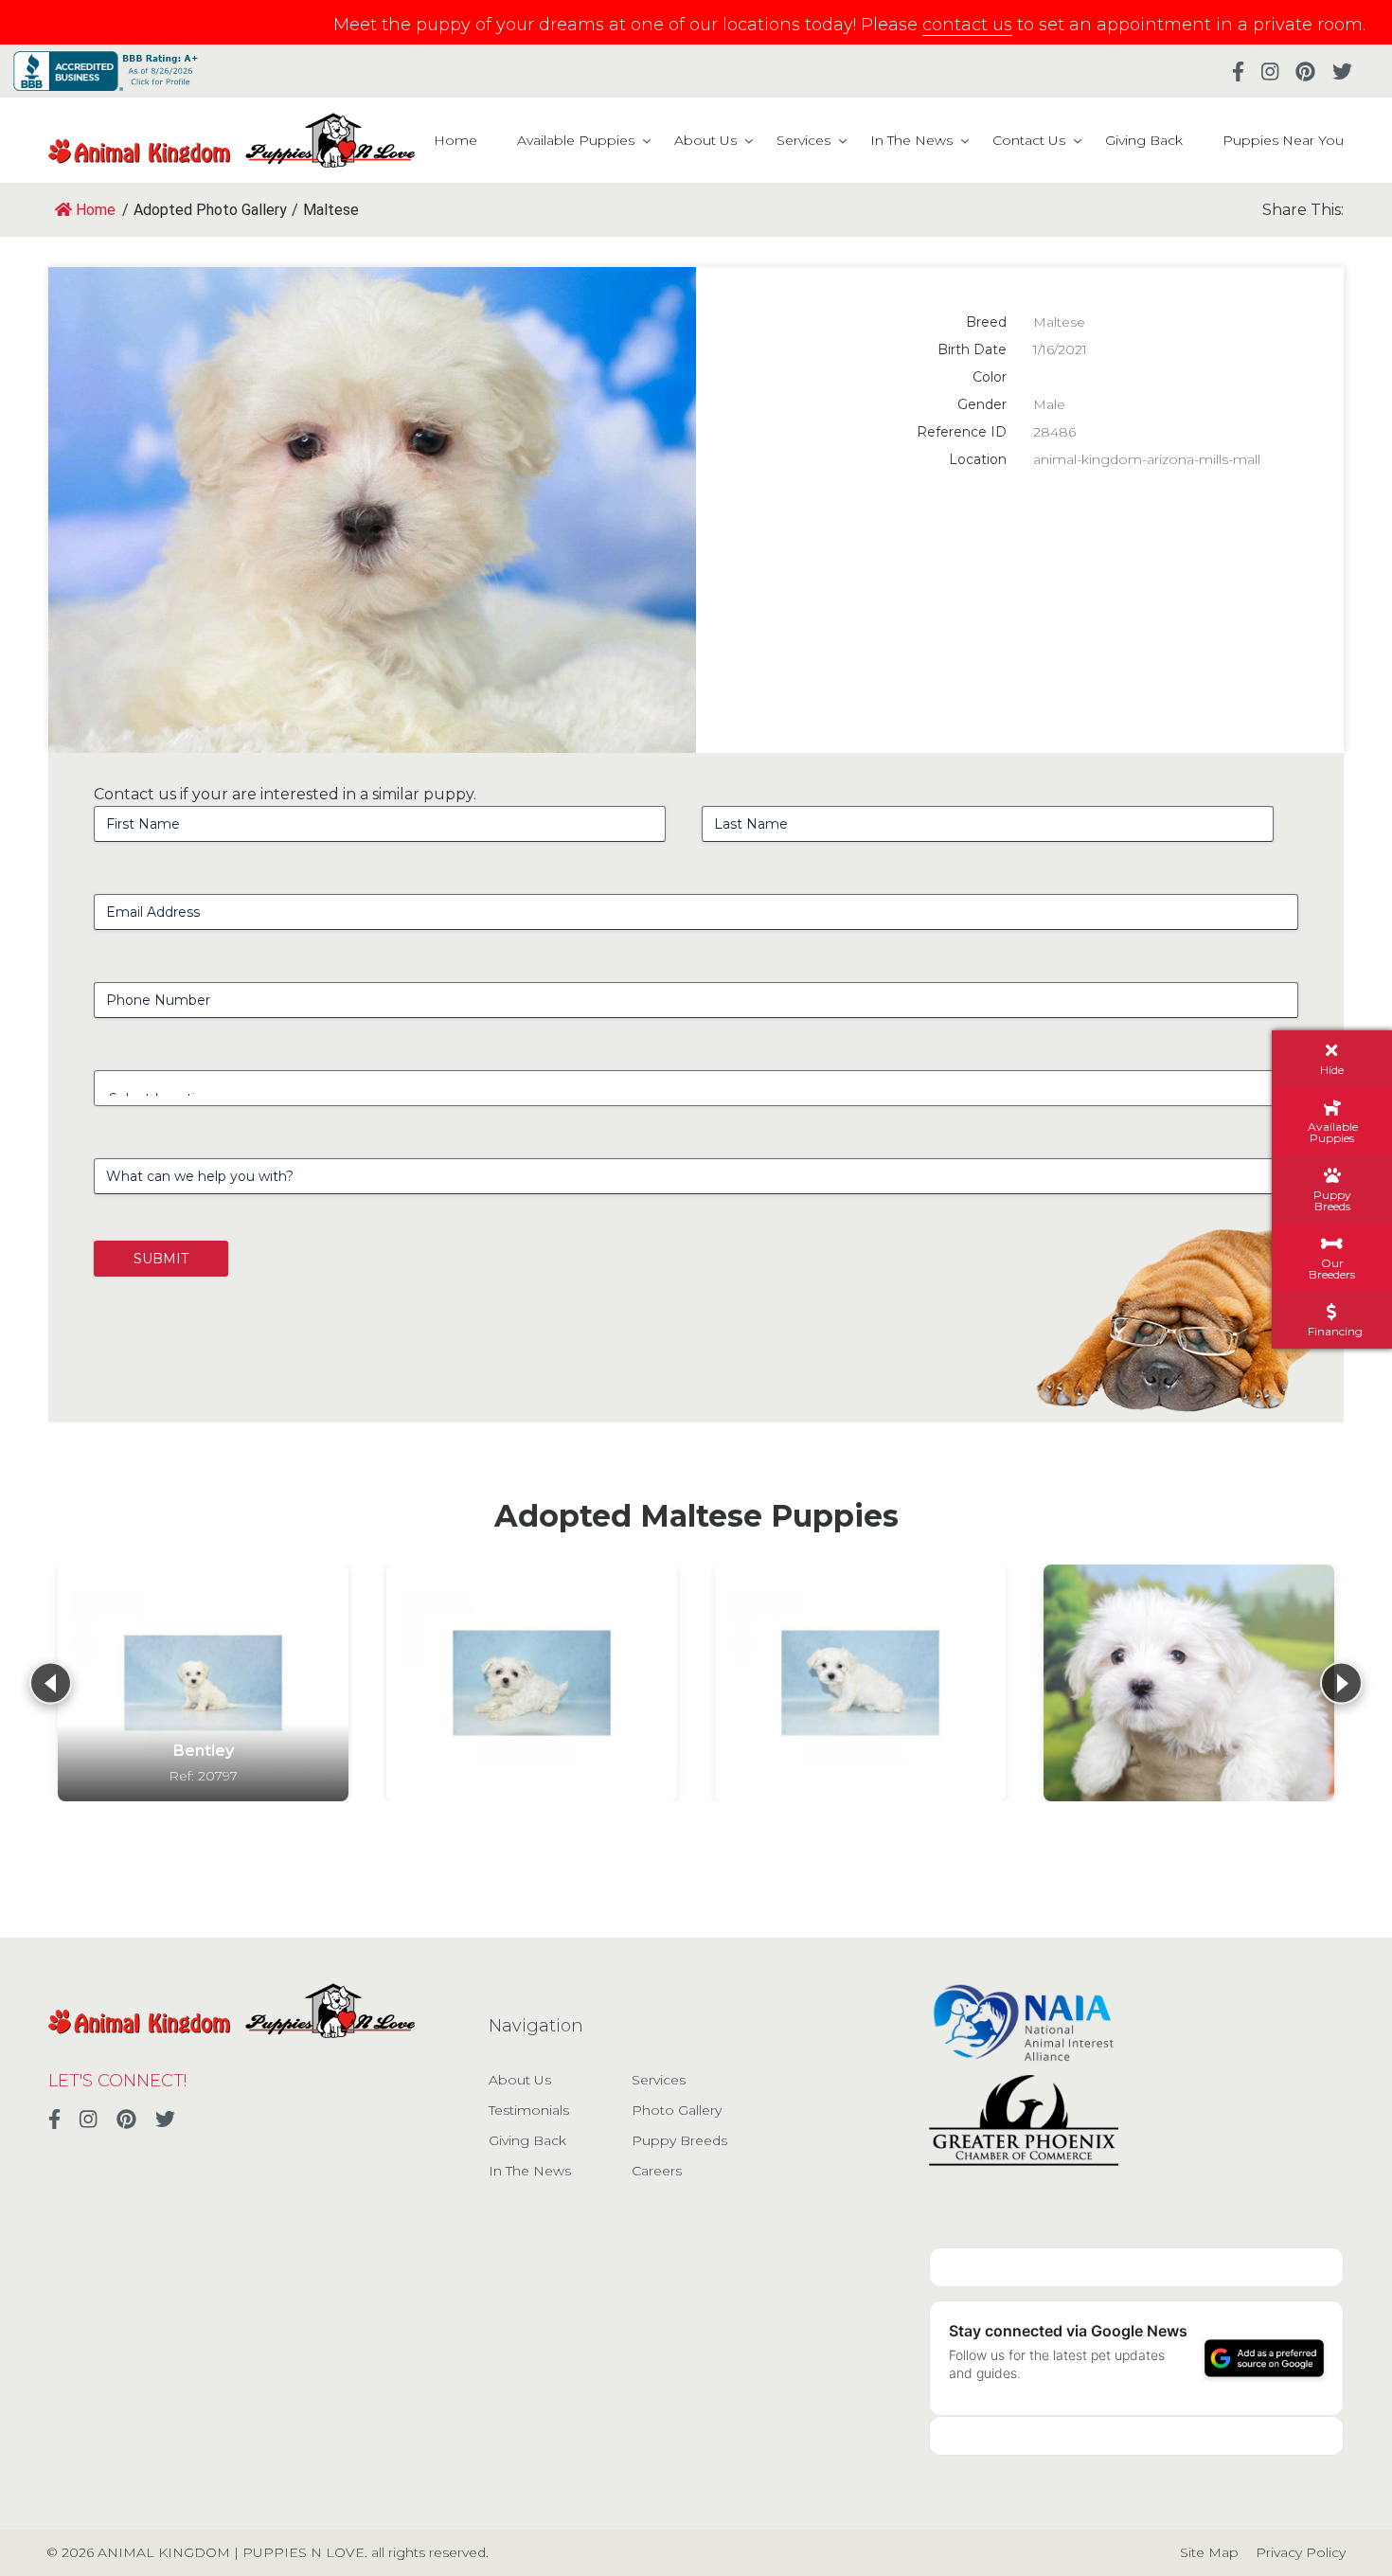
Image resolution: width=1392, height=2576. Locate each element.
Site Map (1209, 2552)
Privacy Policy (1301, 2552)
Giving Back (1144, 140)
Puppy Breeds (679, 2140)
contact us (967, 25)
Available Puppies (576, 140)
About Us (705, 140)
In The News (911, 140)
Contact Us (1029, 140)
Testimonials (529, 2110)
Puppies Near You (1283, 140)
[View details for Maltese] (532, 1683)
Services (803, 140)
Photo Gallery (677, 2110)
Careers (657, 2171)
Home (455, 140)
